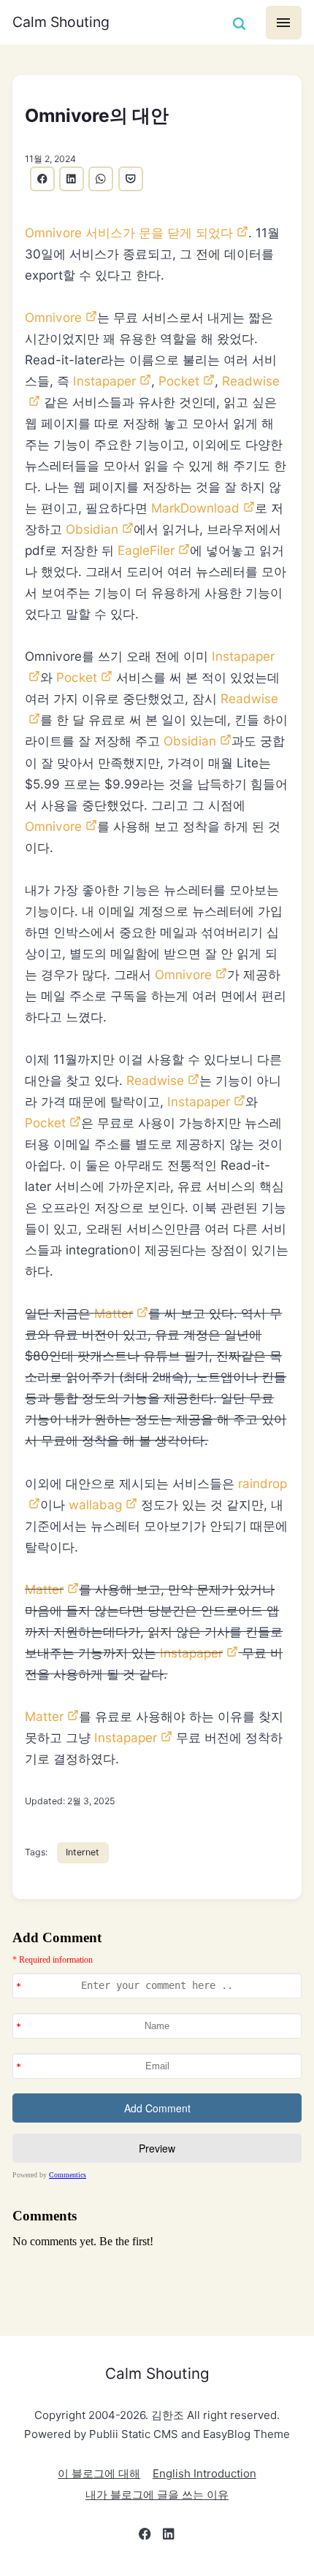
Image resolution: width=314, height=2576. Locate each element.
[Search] (239, 23)
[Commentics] (157, 2107)
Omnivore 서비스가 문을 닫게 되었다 (129, 233)
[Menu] (284, 23)
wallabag (95, 1504)
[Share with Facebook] (42, 179)
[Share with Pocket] (131, 179)
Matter (114, 1313)
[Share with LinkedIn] (72, 179)
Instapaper (104, 381)
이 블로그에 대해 (99, 2473)
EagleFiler (146, 550)
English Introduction (204, 2473)
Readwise (155, 1080)
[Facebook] (145, 2537)
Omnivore (53, 317)
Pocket (179, 381)
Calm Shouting (61, 22)
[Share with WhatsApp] (101, 179)
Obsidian (92, 529)
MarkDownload (195, 508)
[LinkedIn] (169, 2537)
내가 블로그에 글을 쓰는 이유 (157, 2495)
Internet (83, 1852)
